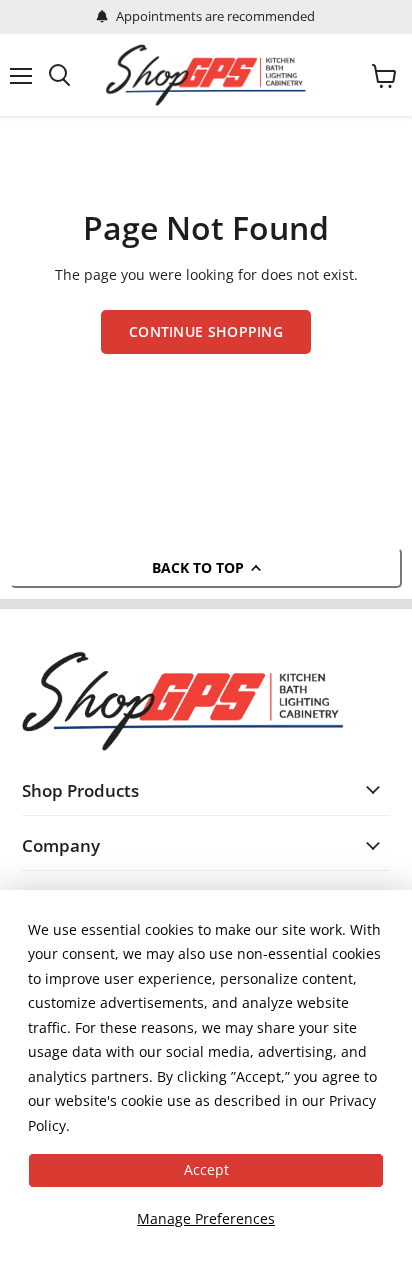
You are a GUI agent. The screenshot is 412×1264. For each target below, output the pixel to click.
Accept (206, 1169)
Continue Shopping (206, 331)
